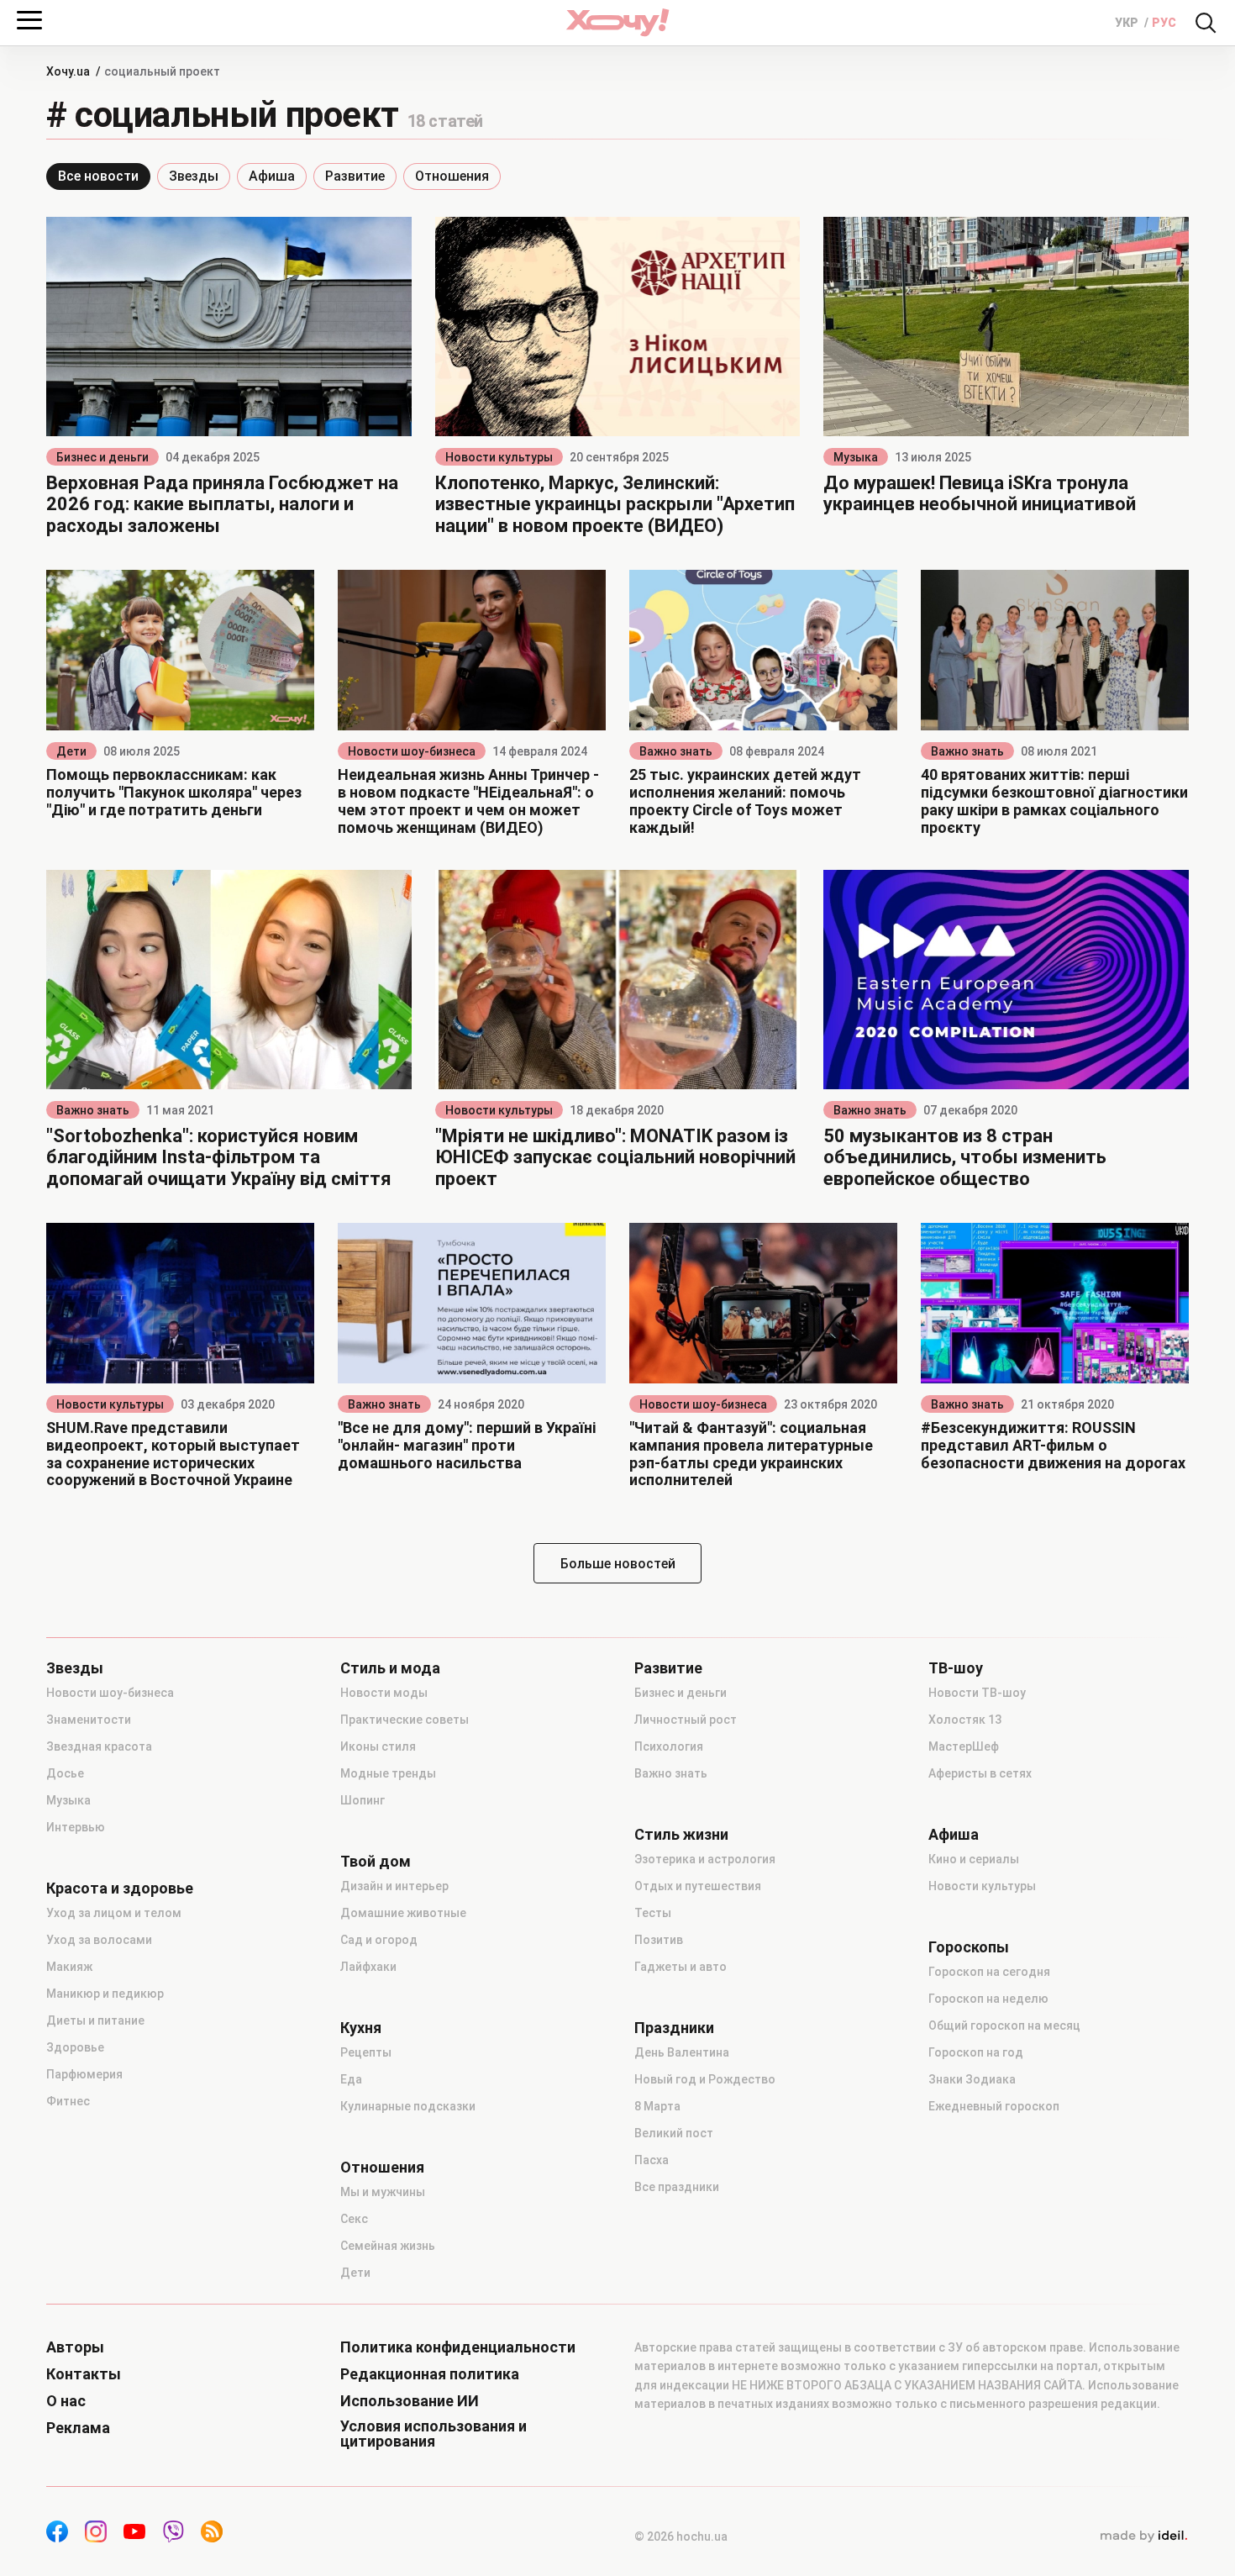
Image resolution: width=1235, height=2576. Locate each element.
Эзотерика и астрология (705, 1859)
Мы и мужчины (383, 2192)
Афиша (272, 176)
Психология (669, 1746)
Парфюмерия (84, 2074)
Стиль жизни (681, 1835)
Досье (65, 1773)
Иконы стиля (378, 1746)
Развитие (355, 176)
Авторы (75, 2347)
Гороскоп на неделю (988, 1999)
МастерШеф (964, 1746)
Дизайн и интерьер (394, 1886)
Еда (351, 2079)
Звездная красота (99, 1746)
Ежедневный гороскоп (994, 2106)
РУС (1164, 23)
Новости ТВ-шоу (977, 1693)
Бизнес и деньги (102, 457)
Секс (354, 2219)
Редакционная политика (430, 2374)
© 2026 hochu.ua (681, 2536)
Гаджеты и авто (681, 1967)
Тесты (653, 1913)
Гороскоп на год (976, 2052)
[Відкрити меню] (29, 20)
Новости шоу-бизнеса (412, 751)
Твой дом (376, 1862)
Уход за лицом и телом (114, 1913)
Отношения (452, 176)
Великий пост (674, 2133)
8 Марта (657, 2106)
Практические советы (405, 1720)
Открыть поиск (1206, 23)
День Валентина (682, 2052)
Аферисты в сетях (980, 1773)
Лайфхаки (368, 1967)
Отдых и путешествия (698, 1886)
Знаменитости (89, 1720)
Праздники (674, 2028)
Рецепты (366, 2052)
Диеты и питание (95, 2020)
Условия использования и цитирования (434, 2434)
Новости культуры (499, 457)
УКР (1128, 23)
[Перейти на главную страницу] (617, 22)
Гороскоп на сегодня (989, 1972)
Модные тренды (388, 1773)
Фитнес (68, 2101)
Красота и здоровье (120, 1889)
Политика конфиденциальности (458, 2347)
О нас (66, 2401)
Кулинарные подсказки (408, 2106)
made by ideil (1143, 2536)
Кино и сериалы (974, 1859)
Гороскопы (969, 1947)
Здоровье (75, 2047)
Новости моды (384, 1693)
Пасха (652, 2160)
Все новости (98, 176)
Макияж (69, 1967)
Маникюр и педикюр (105, 1994)
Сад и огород (379, 1940)
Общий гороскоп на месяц (1004, 2026)
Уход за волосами (99, 1940)
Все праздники (677, 2187)
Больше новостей (618, 1564)
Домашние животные (403, 1913)
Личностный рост (686, 1720)
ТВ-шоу (956, 1668)
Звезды (194, 176)
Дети (71, 751)
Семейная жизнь (388, 2246)
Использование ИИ (410, 2401)
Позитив (659, 1940)
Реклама (78, 2428)
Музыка (856, 457)
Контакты (84, 2374)
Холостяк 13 (965, 1720)
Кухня (361, 2028)
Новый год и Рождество (705, 2079)
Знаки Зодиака (972, 2079)
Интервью (76, 1827)
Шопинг (363, 1800)
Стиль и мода (390, 1668)
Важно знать (676, 751)
